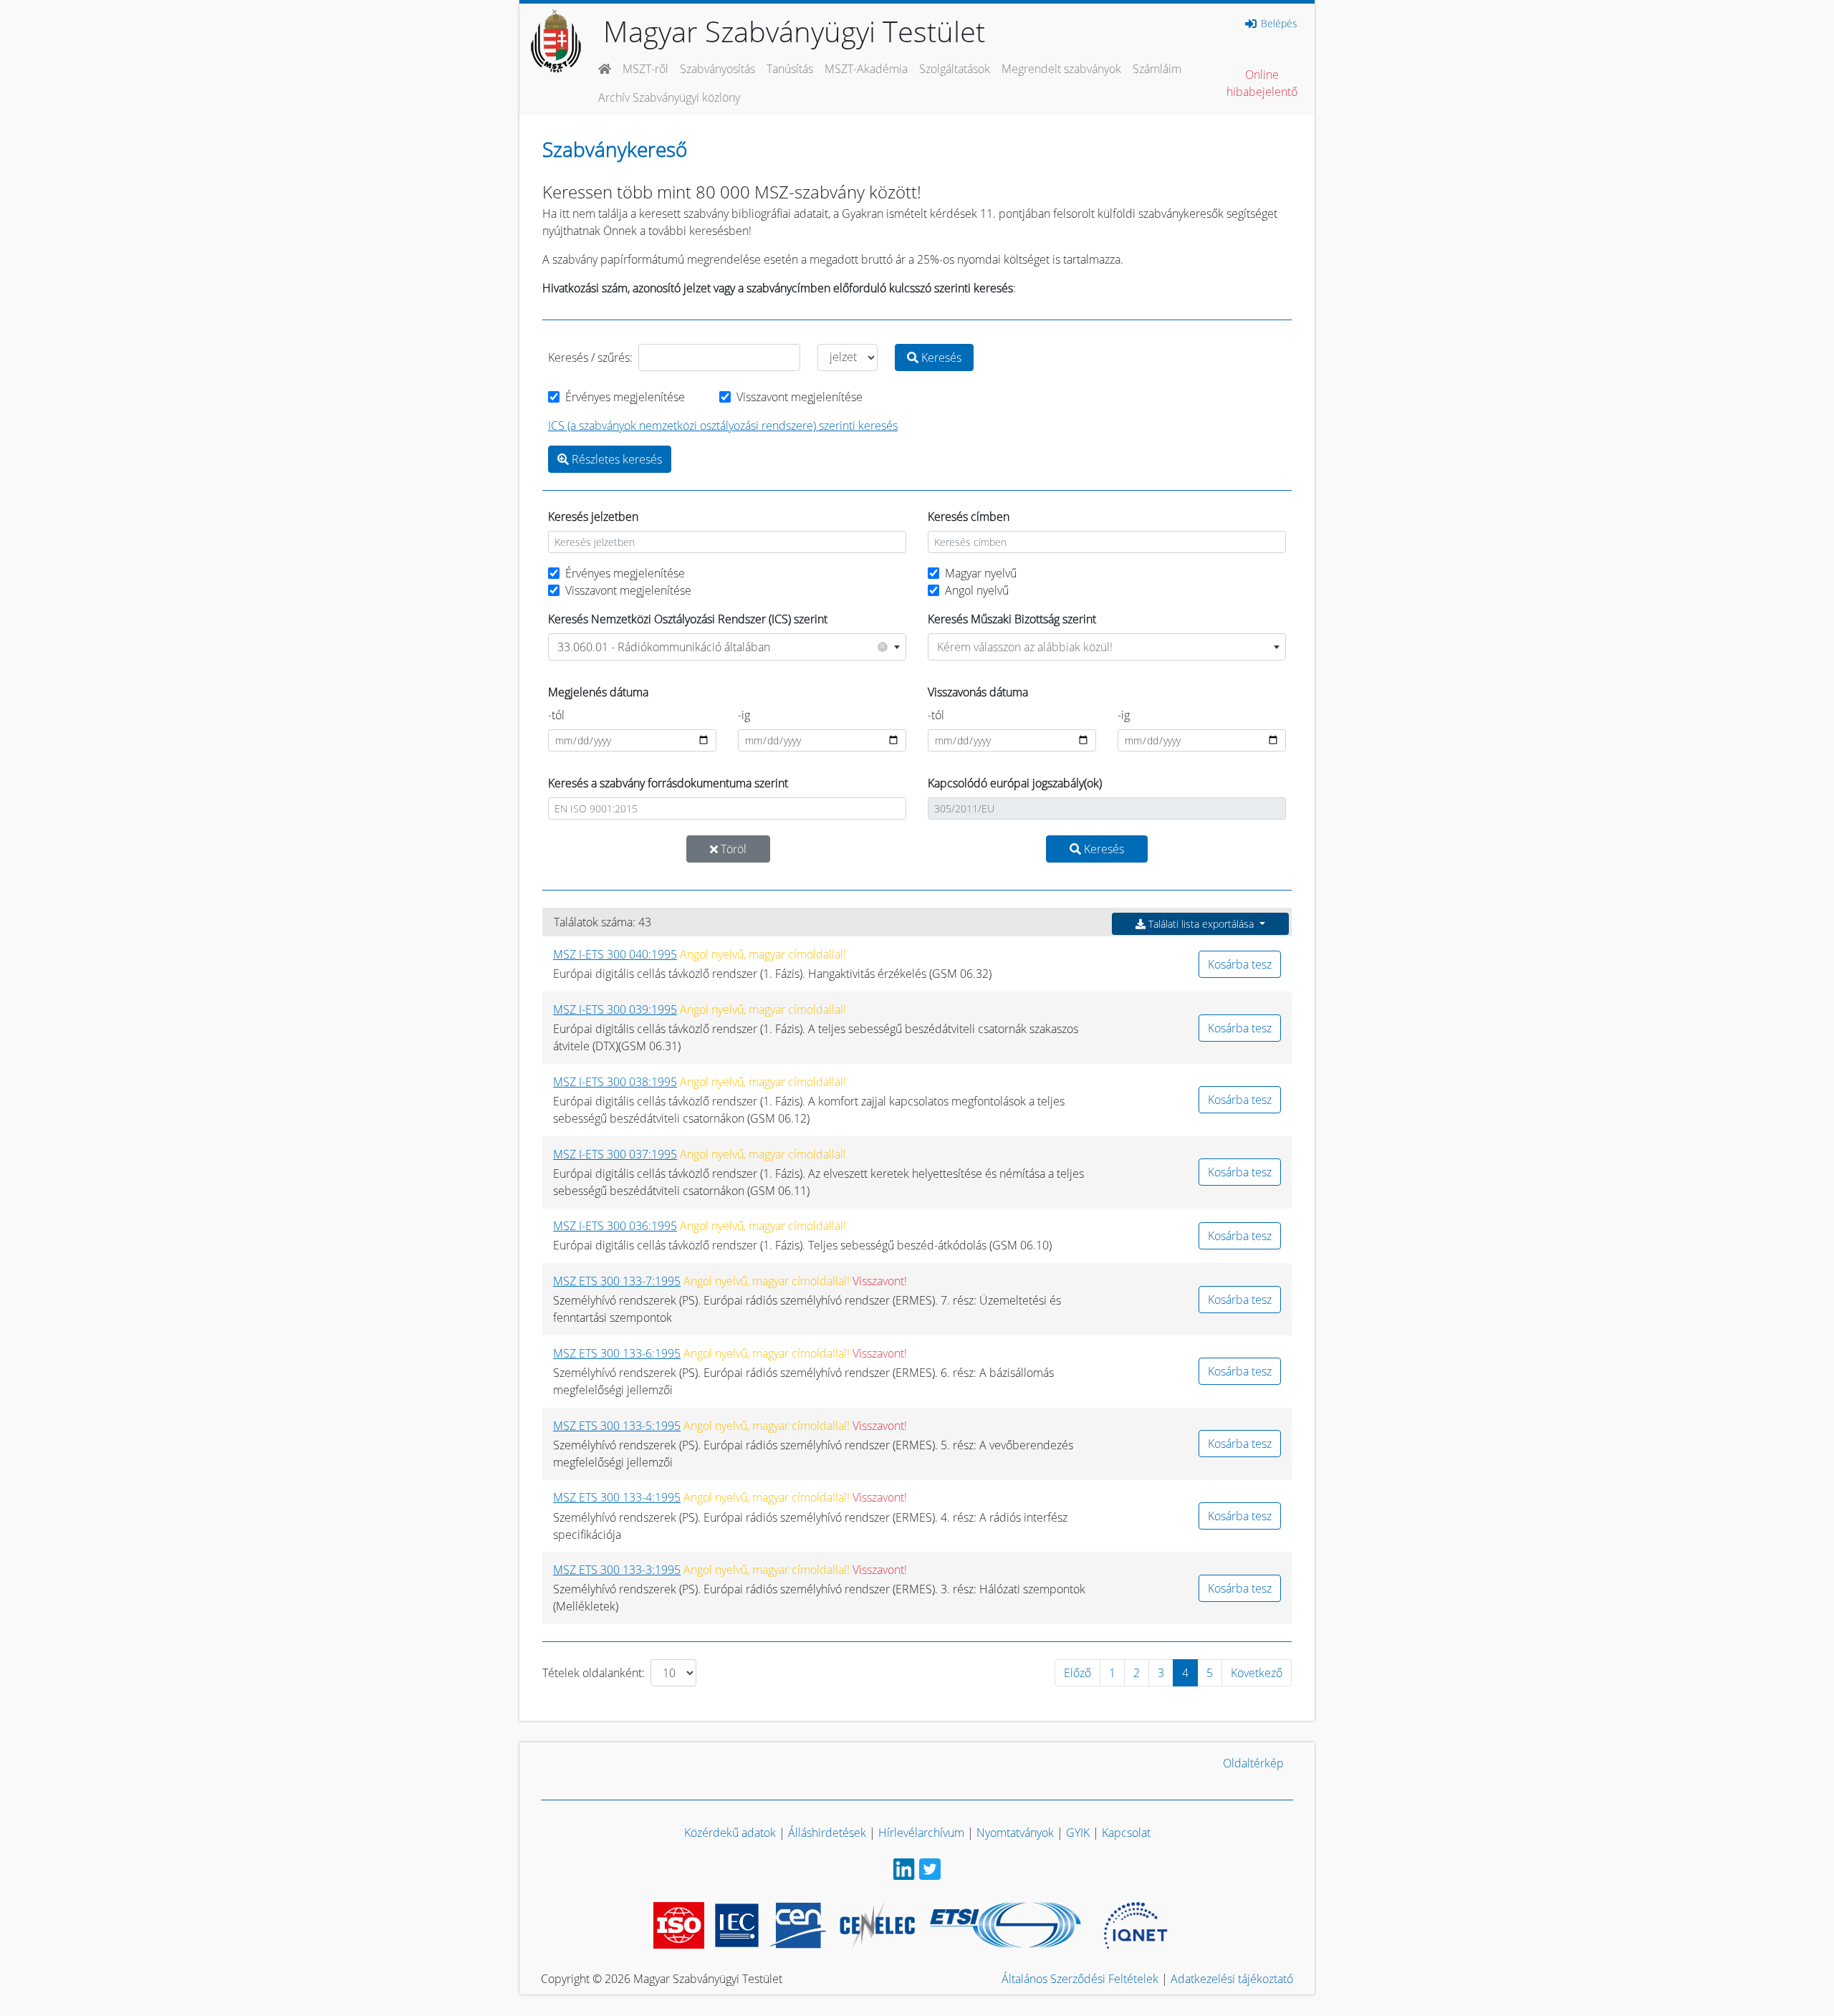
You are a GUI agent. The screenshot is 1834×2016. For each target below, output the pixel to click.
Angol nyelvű (977, 590)
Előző (1077, 1673)
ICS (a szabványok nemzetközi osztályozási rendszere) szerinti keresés (723, 426)
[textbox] (1107, 647)
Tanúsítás (790, 69)
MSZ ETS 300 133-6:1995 (617, 1353)
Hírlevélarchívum (921, 1833)
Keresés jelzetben (593, 517)
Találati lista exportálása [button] (1201, 924)
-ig (744, 715)
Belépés (1278, 24)
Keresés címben (969, 517)
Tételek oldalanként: (594, 1673)
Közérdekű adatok (730, 1833)
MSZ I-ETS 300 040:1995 (615, 954)
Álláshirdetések (827, 1833)
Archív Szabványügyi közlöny (669, 97)
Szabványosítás (717, 69)
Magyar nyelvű (981, 573)
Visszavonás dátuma (978, 692)
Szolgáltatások (955, 69)
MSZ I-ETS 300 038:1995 (615, 1082)
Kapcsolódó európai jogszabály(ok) (1015, 783)
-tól (556, 715)
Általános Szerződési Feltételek (1080, 1979)
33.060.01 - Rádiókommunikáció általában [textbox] (721, 647)
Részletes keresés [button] (615, 459)
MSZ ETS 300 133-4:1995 (617, 1497)
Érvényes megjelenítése (625, 397)
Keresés (940, 357)
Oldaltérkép (1253, 1763)
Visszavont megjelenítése (800, 397)
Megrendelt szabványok (1061, 69)
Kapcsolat (1126, 1833)
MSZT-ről (645, 69)
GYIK (1078, 1833)
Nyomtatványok (1015, 1833)
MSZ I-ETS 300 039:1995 (615, 1009)
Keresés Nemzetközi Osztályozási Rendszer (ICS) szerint (688, 619)
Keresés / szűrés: (590, 357)
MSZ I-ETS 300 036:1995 (615, 1226)
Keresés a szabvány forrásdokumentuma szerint (668, 783)
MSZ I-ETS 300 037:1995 (615, 1154)
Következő (1257, 1673)
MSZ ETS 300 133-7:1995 (617, 1281)
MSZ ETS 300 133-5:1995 (617, 1426)
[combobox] (727, 647)
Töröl (732, 849)
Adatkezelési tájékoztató (1232, 1979)
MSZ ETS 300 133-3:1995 (617, 1570)
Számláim (1157, 69)
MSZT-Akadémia (866, 69)
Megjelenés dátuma (598, 692)
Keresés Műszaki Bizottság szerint (1012, 619)
